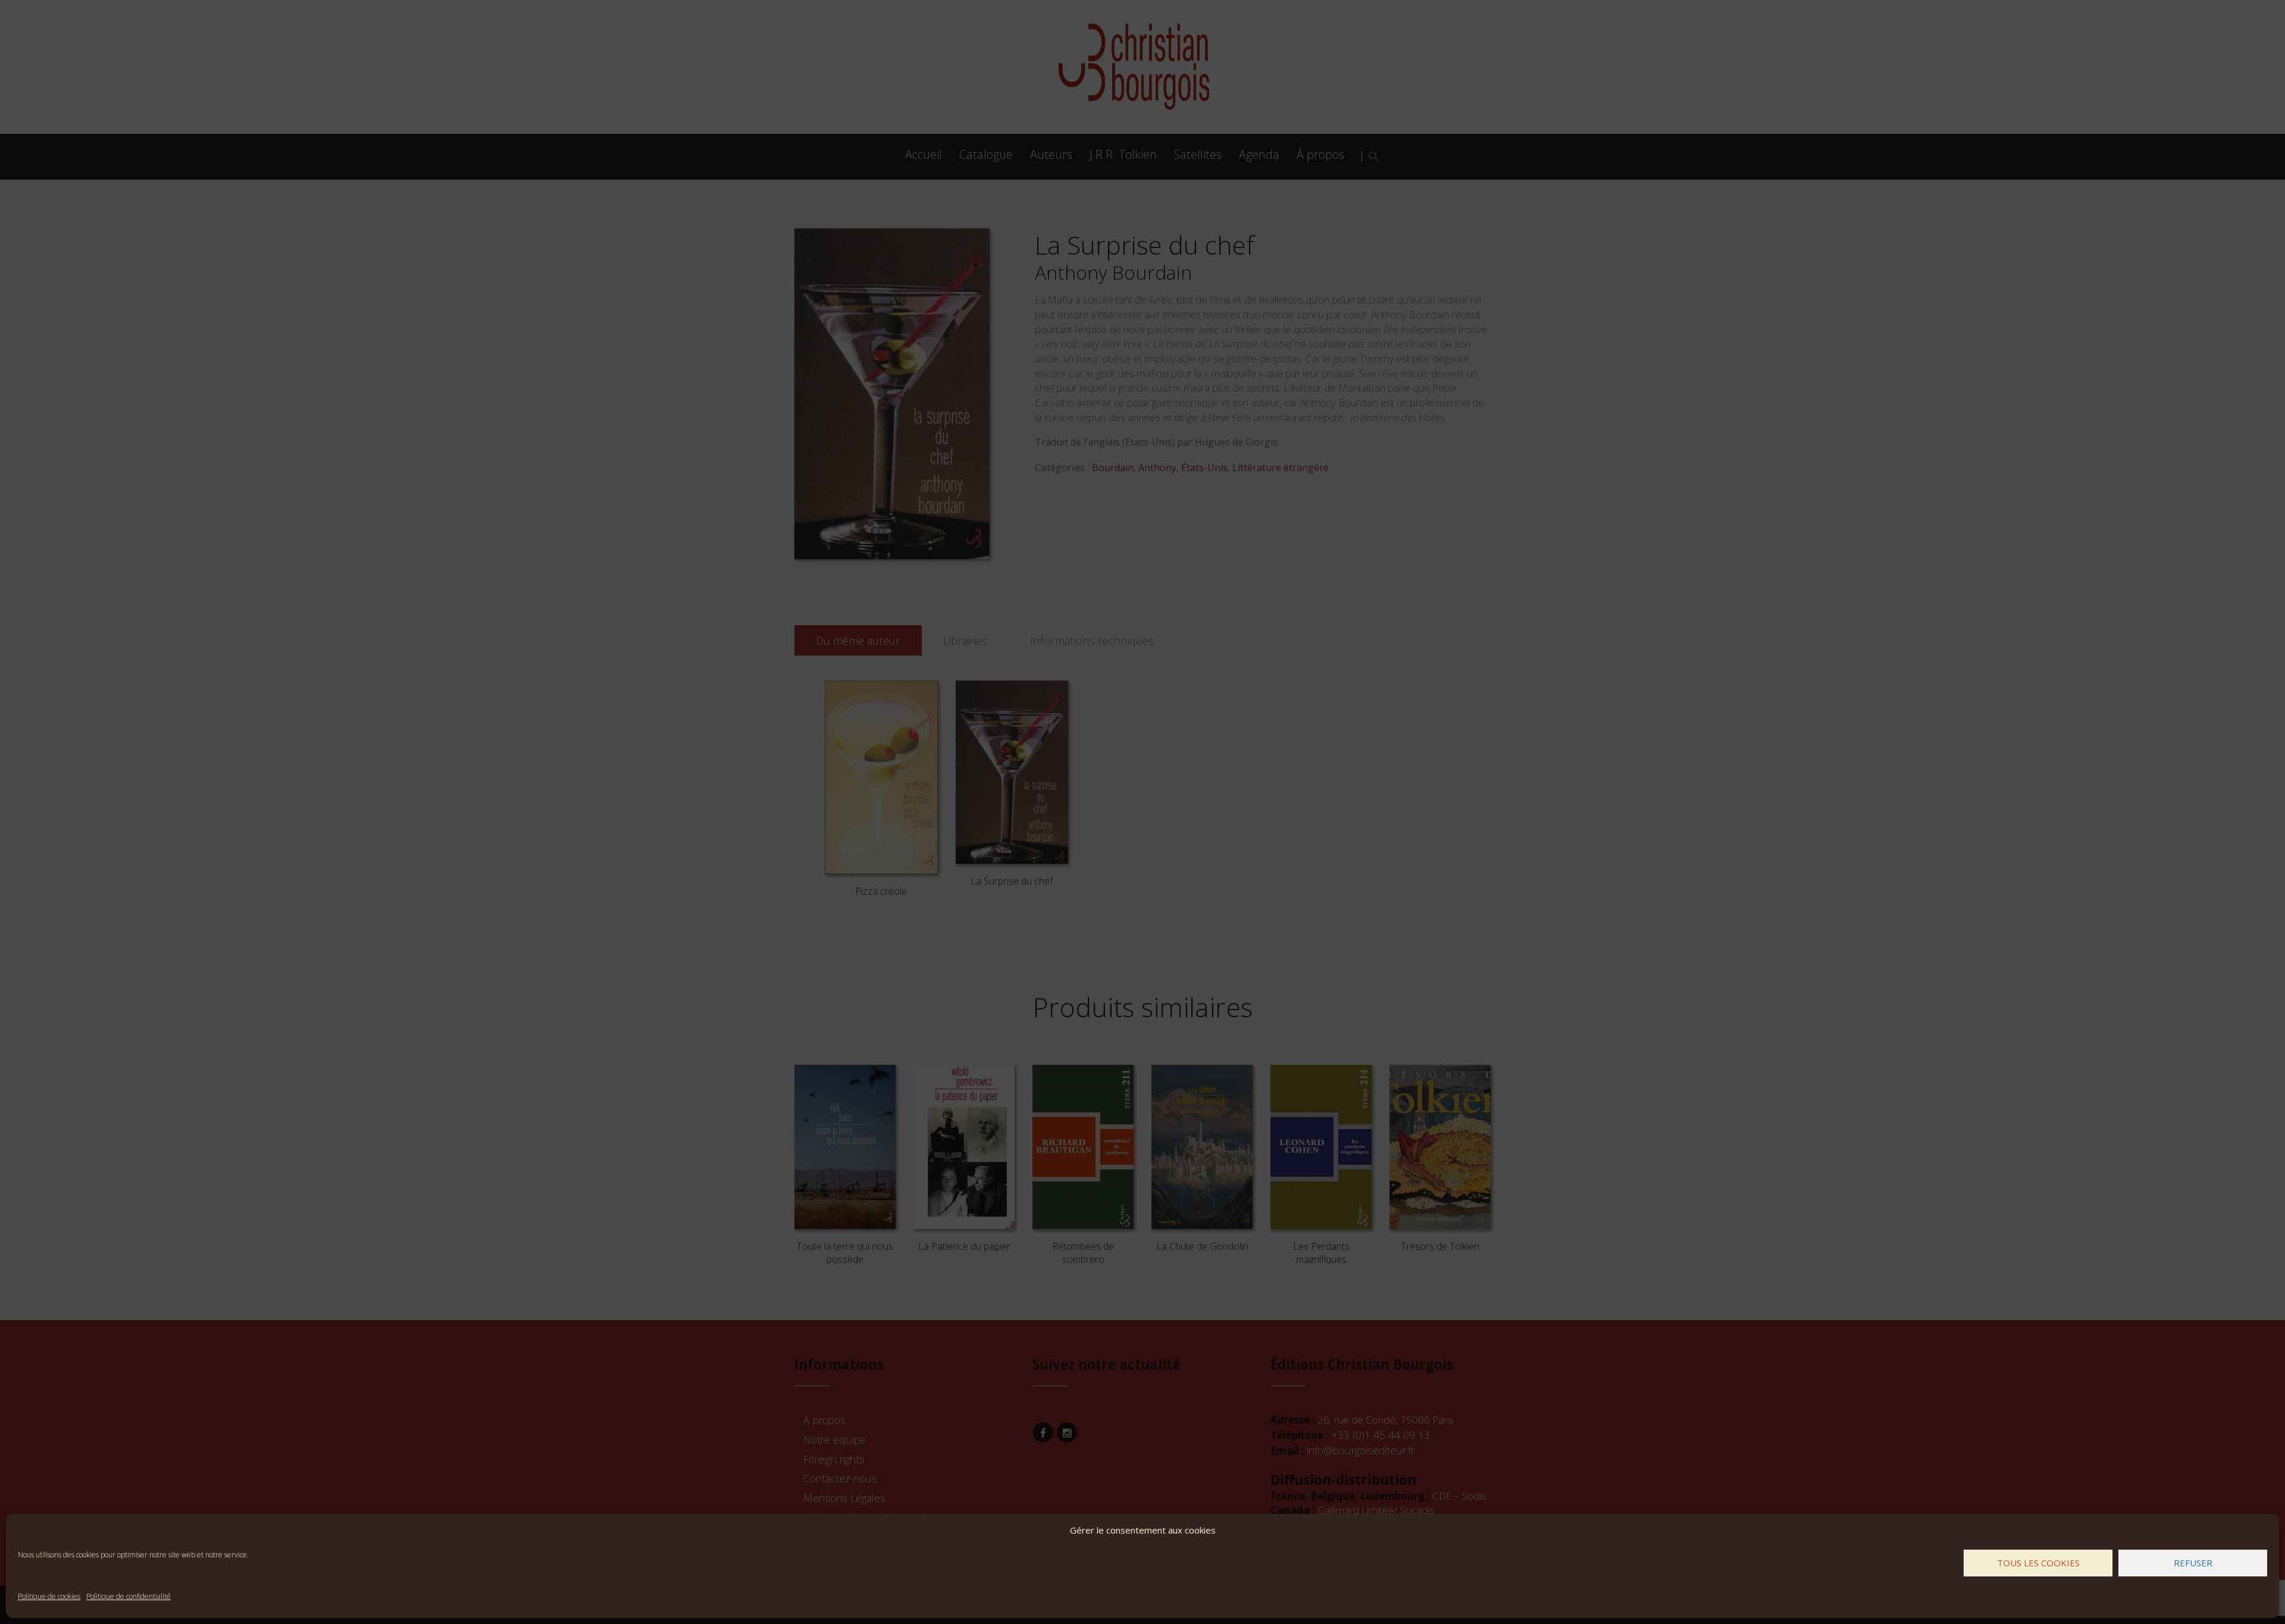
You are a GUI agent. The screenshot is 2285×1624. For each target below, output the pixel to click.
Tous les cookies (2038, 1563)
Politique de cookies (49, 1596)
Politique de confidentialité (129, 1596)
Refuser (2193, 1563)
